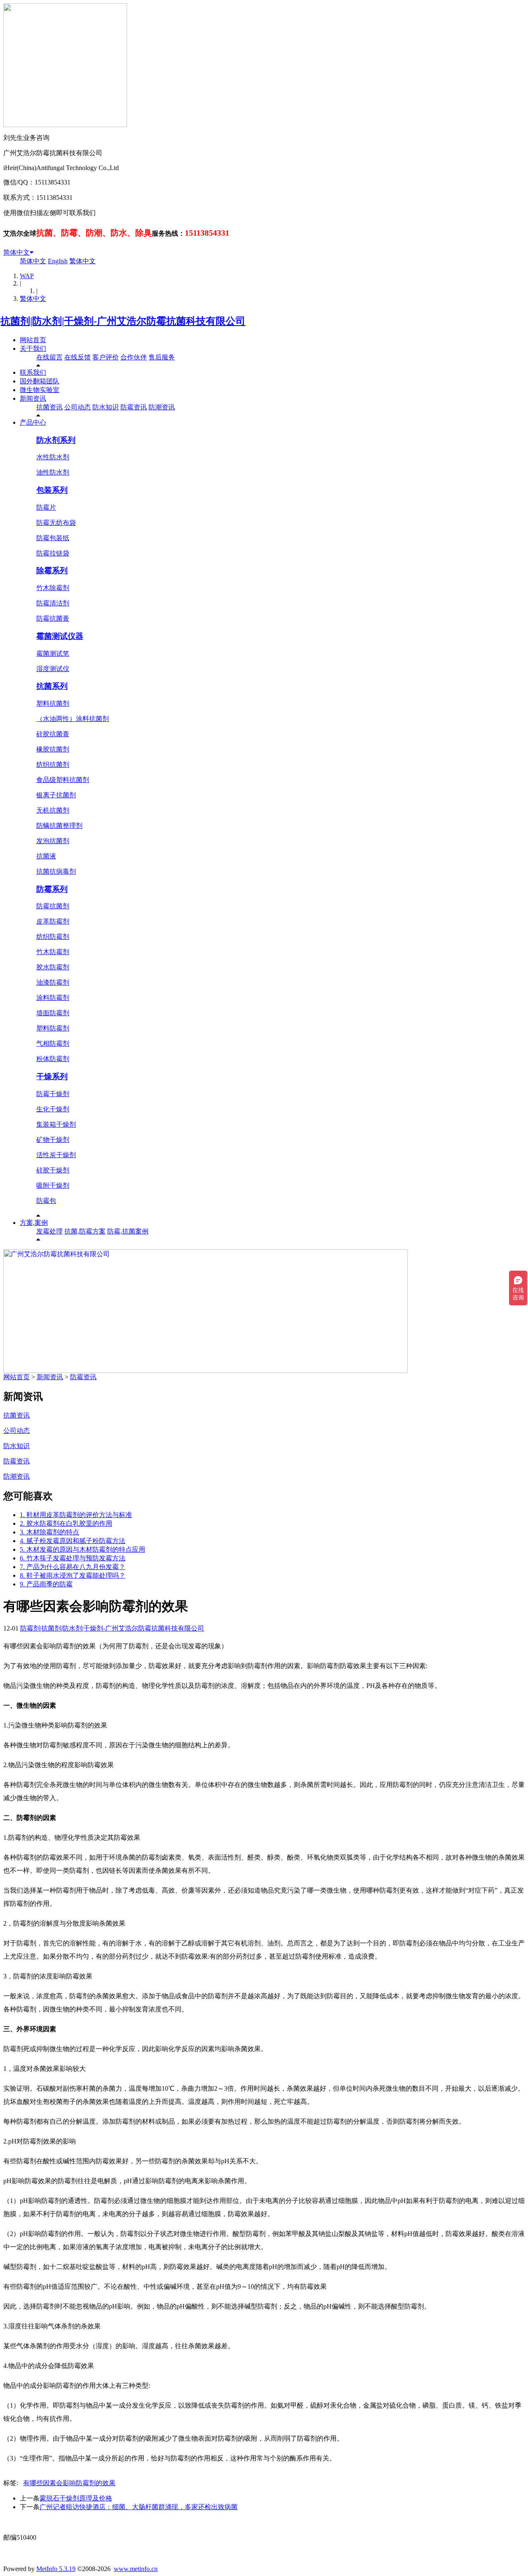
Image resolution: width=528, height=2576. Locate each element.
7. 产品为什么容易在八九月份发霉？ (73, 1567)
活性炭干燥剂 (56, 1155)
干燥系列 (52, 1076)
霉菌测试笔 (53, 653)
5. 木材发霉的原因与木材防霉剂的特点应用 (82, 1549)
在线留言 (49, 357)
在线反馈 (78, 357)
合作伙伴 (134, 357)
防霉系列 (52, 889)
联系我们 (33, 372)
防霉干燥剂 (53, 1094)
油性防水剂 (53, 472)
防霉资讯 (134, 407)
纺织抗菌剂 (53, 765)
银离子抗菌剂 (56, 795)
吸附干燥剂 (53, 1185)
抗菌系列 (52, 686)
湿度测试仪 (53, 669)
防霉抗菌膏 (53, 618)
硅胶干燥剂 (53, 1170)
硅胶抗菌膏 (53, 734)
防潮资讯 (162, 407)
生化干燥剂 (53, 1109)
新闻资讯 (33, 398)
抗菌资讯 (49, 407)
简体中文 (16, 252)
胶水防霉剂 (53, 967)
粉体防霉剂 (53, 1059)
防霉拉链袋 (53, 553)
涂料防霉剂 (53, 998)
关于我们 (33, 349)
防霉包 (46, 1201)
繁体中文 (82, 261)
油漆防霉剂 (53, 982)
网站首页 (33, 340)
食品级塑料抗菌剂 (63, 780)
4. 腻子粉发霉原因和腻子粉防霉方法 (73, 1541)
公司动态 (78, 407)
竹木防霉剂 (53, 952)
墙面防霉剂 (53, 1013)
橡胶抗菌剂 (53, 749)
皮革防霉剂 (53, 921)
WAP (27, 276)
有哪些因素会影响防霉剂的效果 (69, 2483)
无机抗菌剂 (53, 810)
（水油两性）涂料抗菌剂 (73, 719)
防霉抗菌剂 (53, 906)
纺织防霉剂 (53, 937)
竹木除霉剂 (53, 588)
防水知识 (106, 407)
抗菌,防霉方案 (85, 1231)
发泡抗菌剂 (53, 841)
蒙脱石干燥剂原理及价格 (76, 2498)
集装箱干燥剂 (56, 1124)
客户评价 (106, 357)
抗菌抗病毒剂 (56, 871)
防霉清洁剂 (53, 603)
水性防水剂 (53, 457)
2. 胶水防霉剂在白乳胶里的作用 (66, 1523)
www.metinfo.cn (136, 2569)
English (58, 261)
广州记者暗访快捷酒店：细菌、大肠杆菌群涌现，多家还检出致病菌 (139, 2507)
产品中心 (33, 422)
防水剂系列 (56, 440)
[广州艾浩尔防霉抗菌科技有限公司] (205, 1371)
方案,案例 (34, 1223)
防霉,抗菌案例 (128, 1231)
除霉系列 (52, 571)
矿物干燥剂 (53, 1140)
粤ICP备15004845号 (343, 2522)
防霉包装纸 (53, 538)
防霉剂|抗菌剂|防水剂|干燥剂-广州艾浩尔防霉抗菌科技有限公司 (112, 1628)
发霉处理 (49, 1231)
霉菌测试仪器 (60, 636)
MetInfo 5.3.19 (56, 2569)
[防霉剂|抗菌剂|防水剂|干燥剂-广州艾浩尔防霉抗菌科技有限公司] (124, 321)
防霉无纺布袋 (56, 523)
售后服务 (162, 357)
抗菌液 (46, 856)
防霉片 (46, 507)
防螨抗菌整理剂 (59, 826)
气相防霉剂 (53, 1043)
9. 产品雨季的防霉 (46, 1584)
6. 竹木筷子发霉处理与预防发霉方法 (73, 1558)
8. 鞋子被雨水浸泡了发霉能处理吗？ (73, 1575)
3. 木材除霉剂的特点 (49, 1532)
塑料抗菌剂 (53, 703)
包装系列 (52, 490)
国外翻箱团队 (40, 381)
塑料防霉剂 (53, 1028)
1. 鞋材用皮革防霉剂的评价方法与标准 (76, 1515)
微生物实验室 (40, 390)
